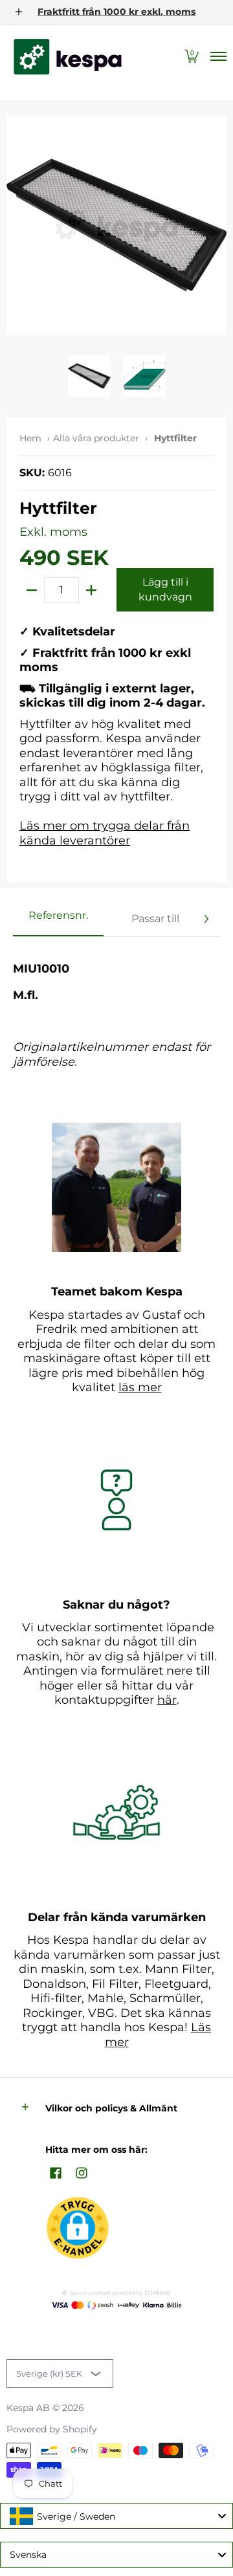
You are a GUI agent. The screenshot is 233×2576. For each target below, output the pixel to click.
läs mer (140, 1387)
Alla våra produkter (96, 438)
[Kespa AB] (68, 57)
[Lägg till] (91, 590)
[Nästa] (206, 919)
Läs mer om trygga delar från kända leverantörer (105, 833)
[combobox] (116, 2516)
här (167, 1700)
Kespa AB (28, 2408)
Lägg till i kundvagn (165, 589)
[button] (192, 57)
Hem (30, 438)
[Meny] (218, 57)
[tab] (58, 919)
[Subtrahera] (32, 590)
